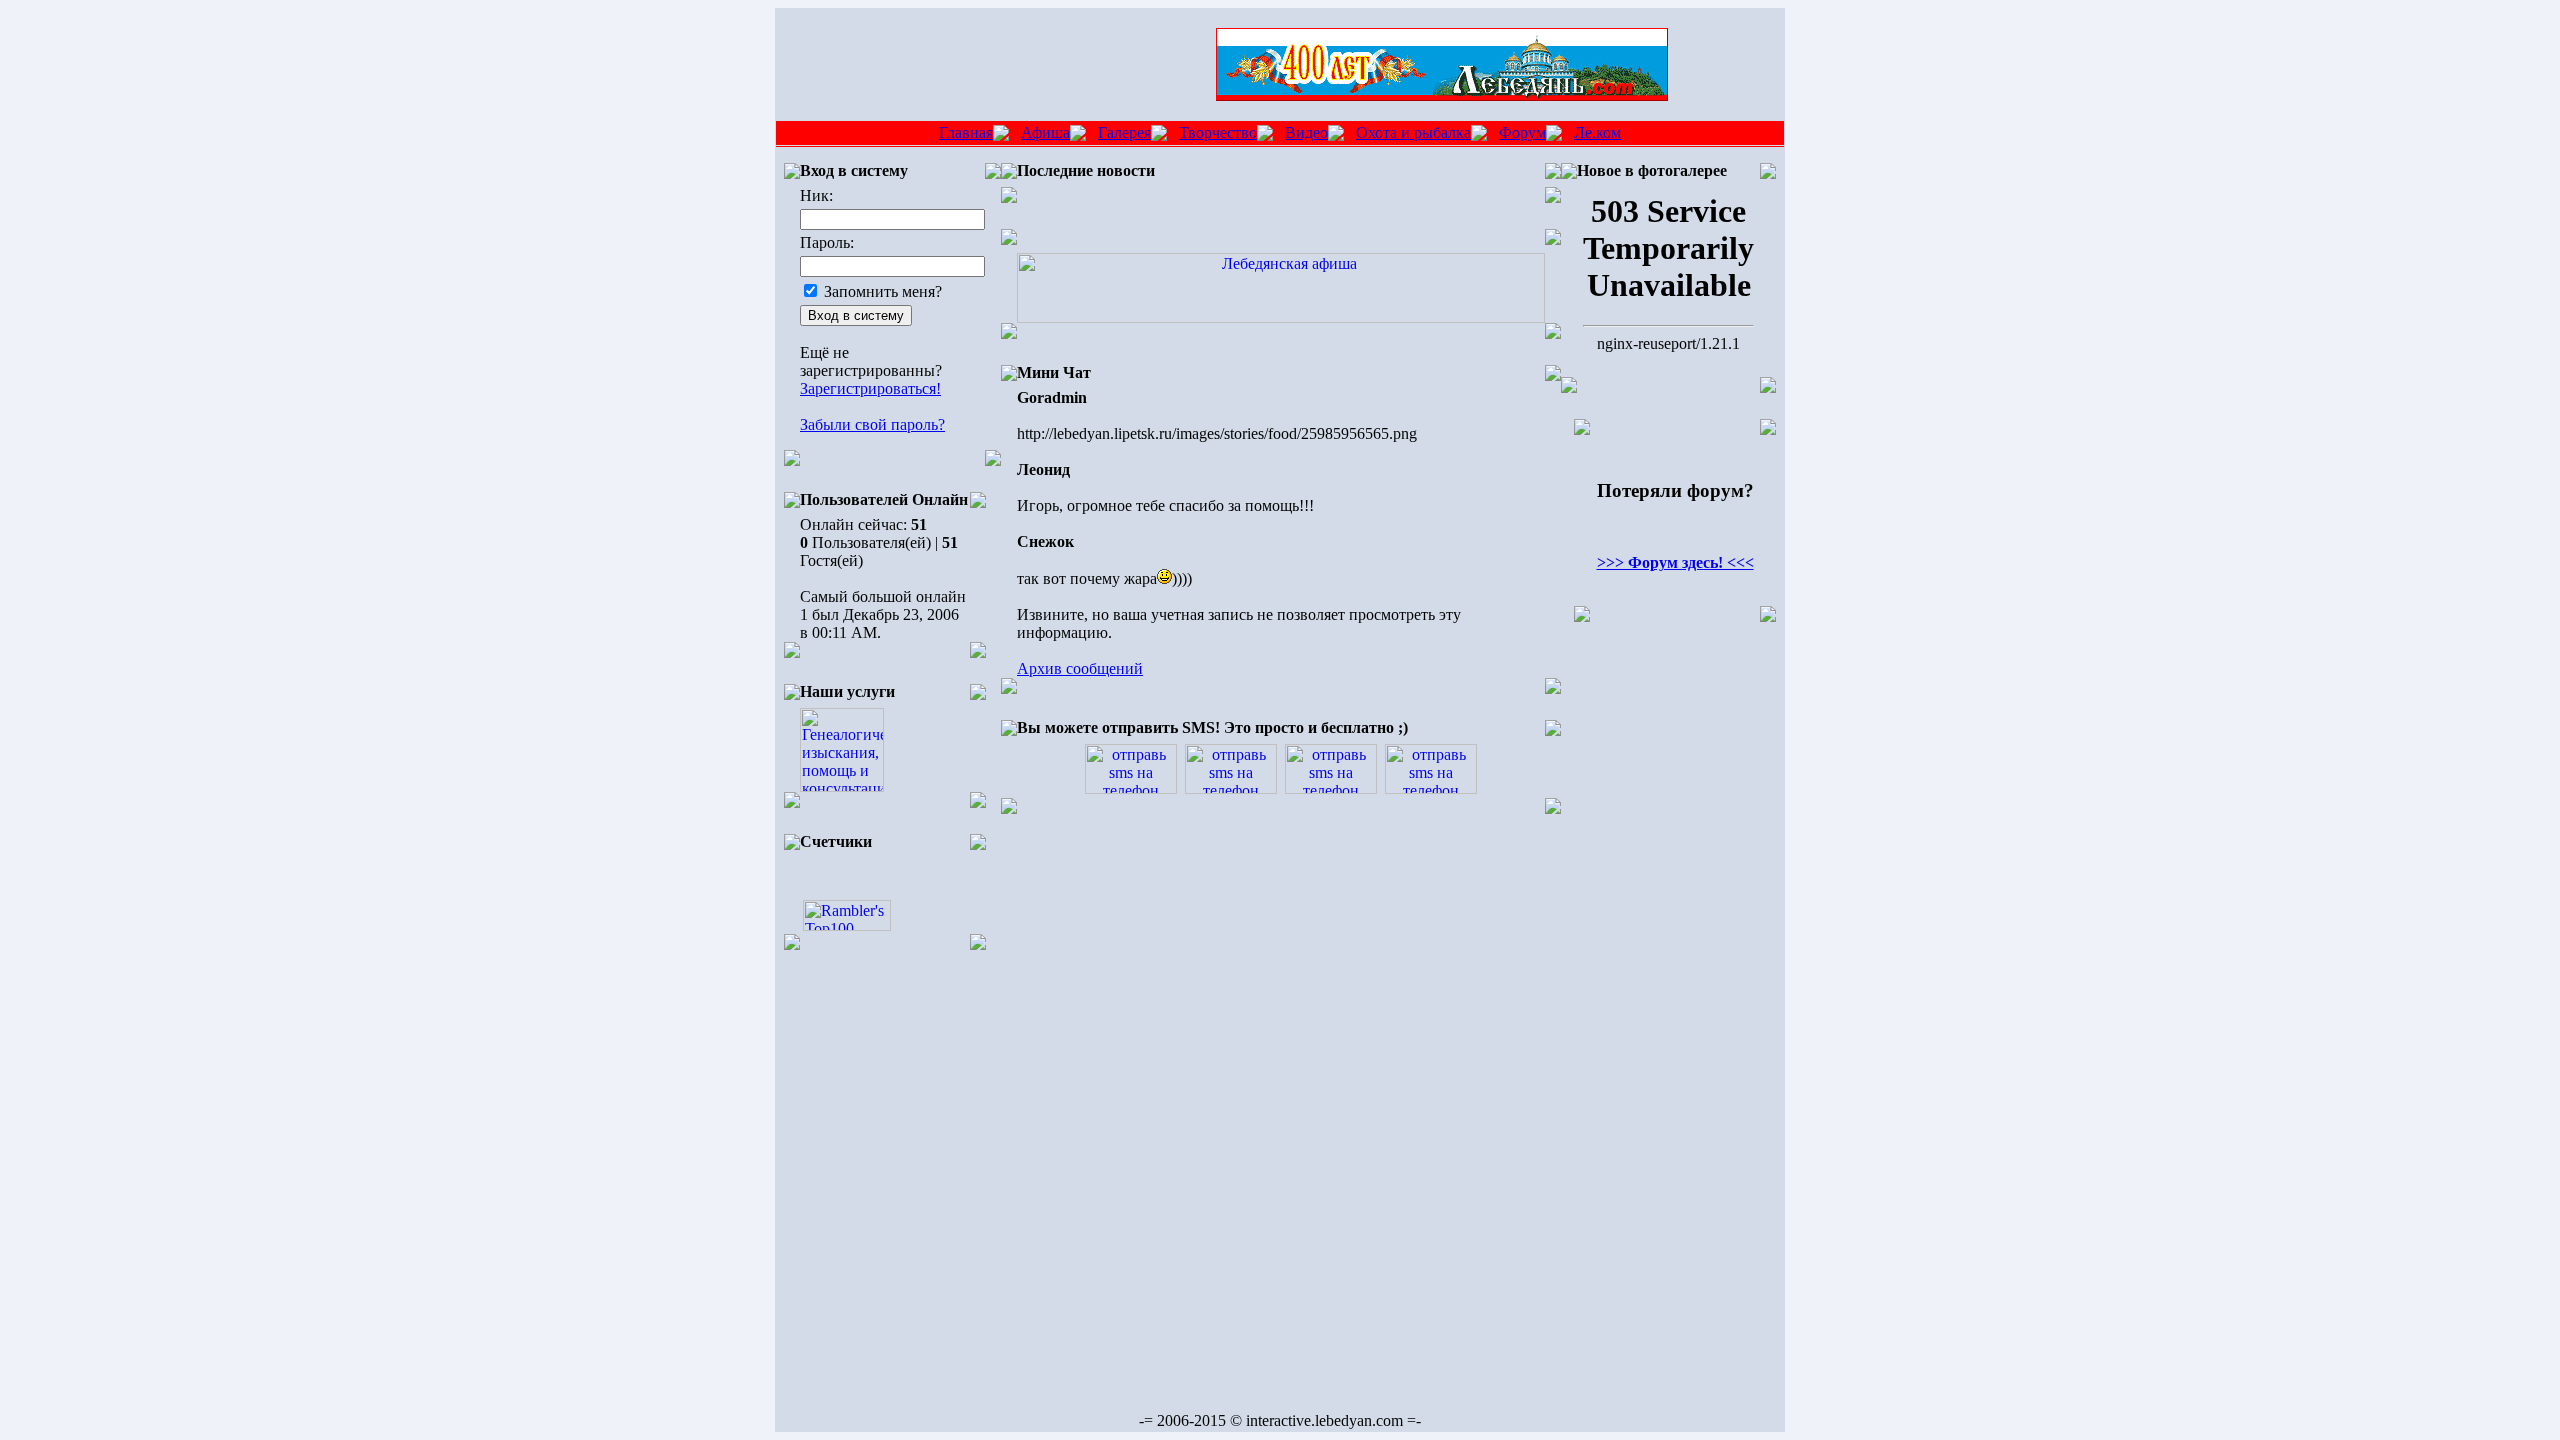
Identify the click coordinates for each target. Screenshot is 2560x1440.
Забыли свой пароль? (872, 424)
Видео (1306, 132)
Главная (966, 132)
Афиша (1045, 132)
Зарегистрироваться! (870, 388)
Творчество (1218, 132)
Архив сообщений (1080, 668)
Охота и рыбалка (1413, 132)
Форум (1522, 132)
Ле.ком (1597, 132)
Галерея (1124, 132)
